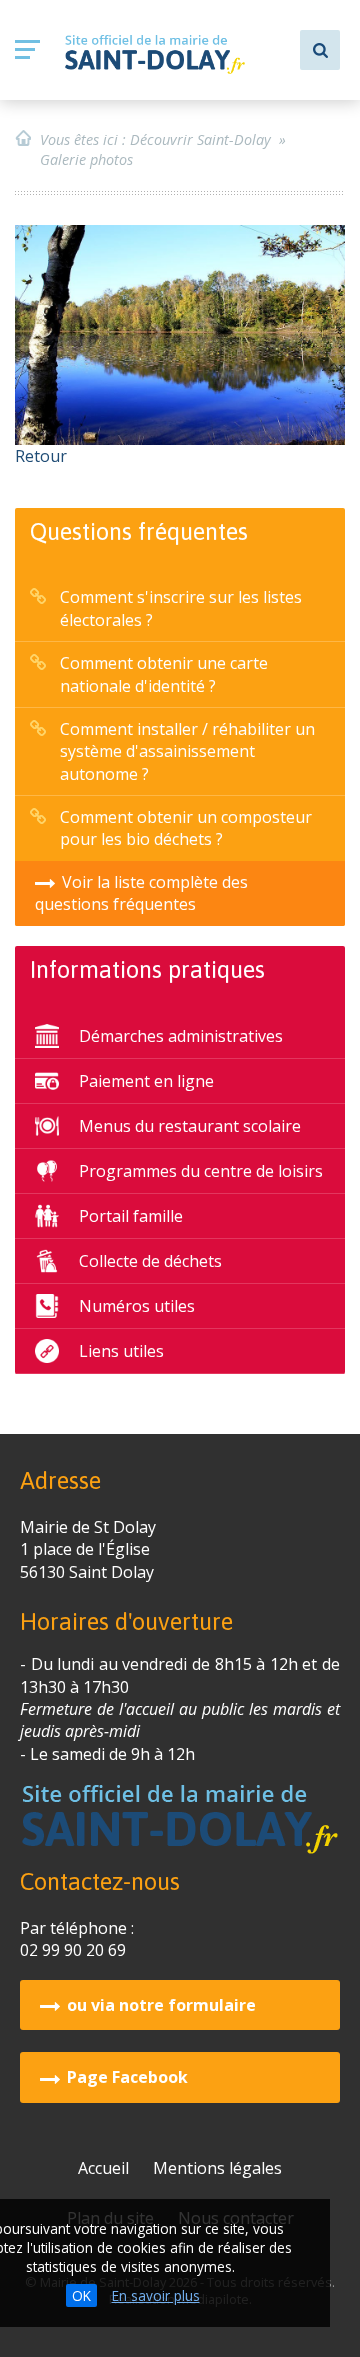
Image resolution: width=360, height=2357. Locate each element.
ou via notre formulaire (161, 2005)
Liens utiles (121, 1351)
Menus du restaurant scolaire (190, 1126)
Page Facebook (127, 2077)
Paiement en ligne (146, 1081)
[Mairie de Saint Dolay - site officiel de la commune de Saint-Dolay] (155, 54)
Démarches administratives (181, 1036)
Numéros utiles (137, 1306)
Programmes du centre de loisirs (201, 1171)
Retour (41, 456)
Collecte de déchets (150, 1261)
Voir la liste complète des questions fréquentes (141, 893)
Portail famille (131, 1216)
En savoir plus (156, 2295)
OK (81, 2295)
